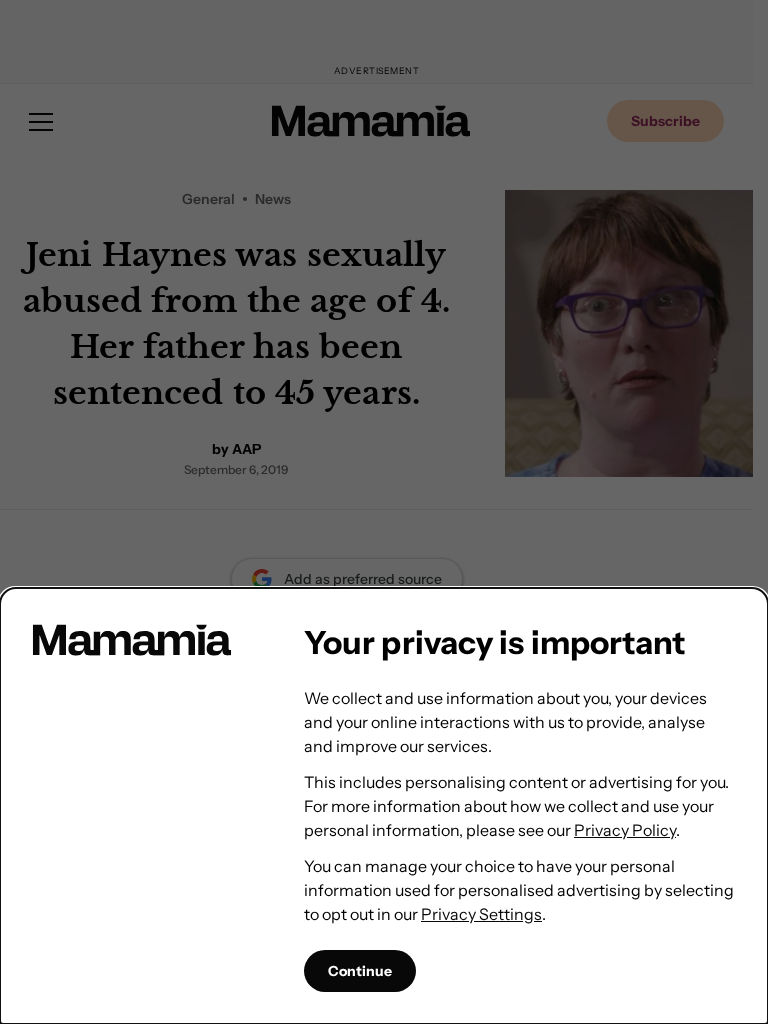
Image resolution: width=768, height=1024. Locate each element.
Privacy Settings (481, 914)
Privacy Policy (625, 830)
